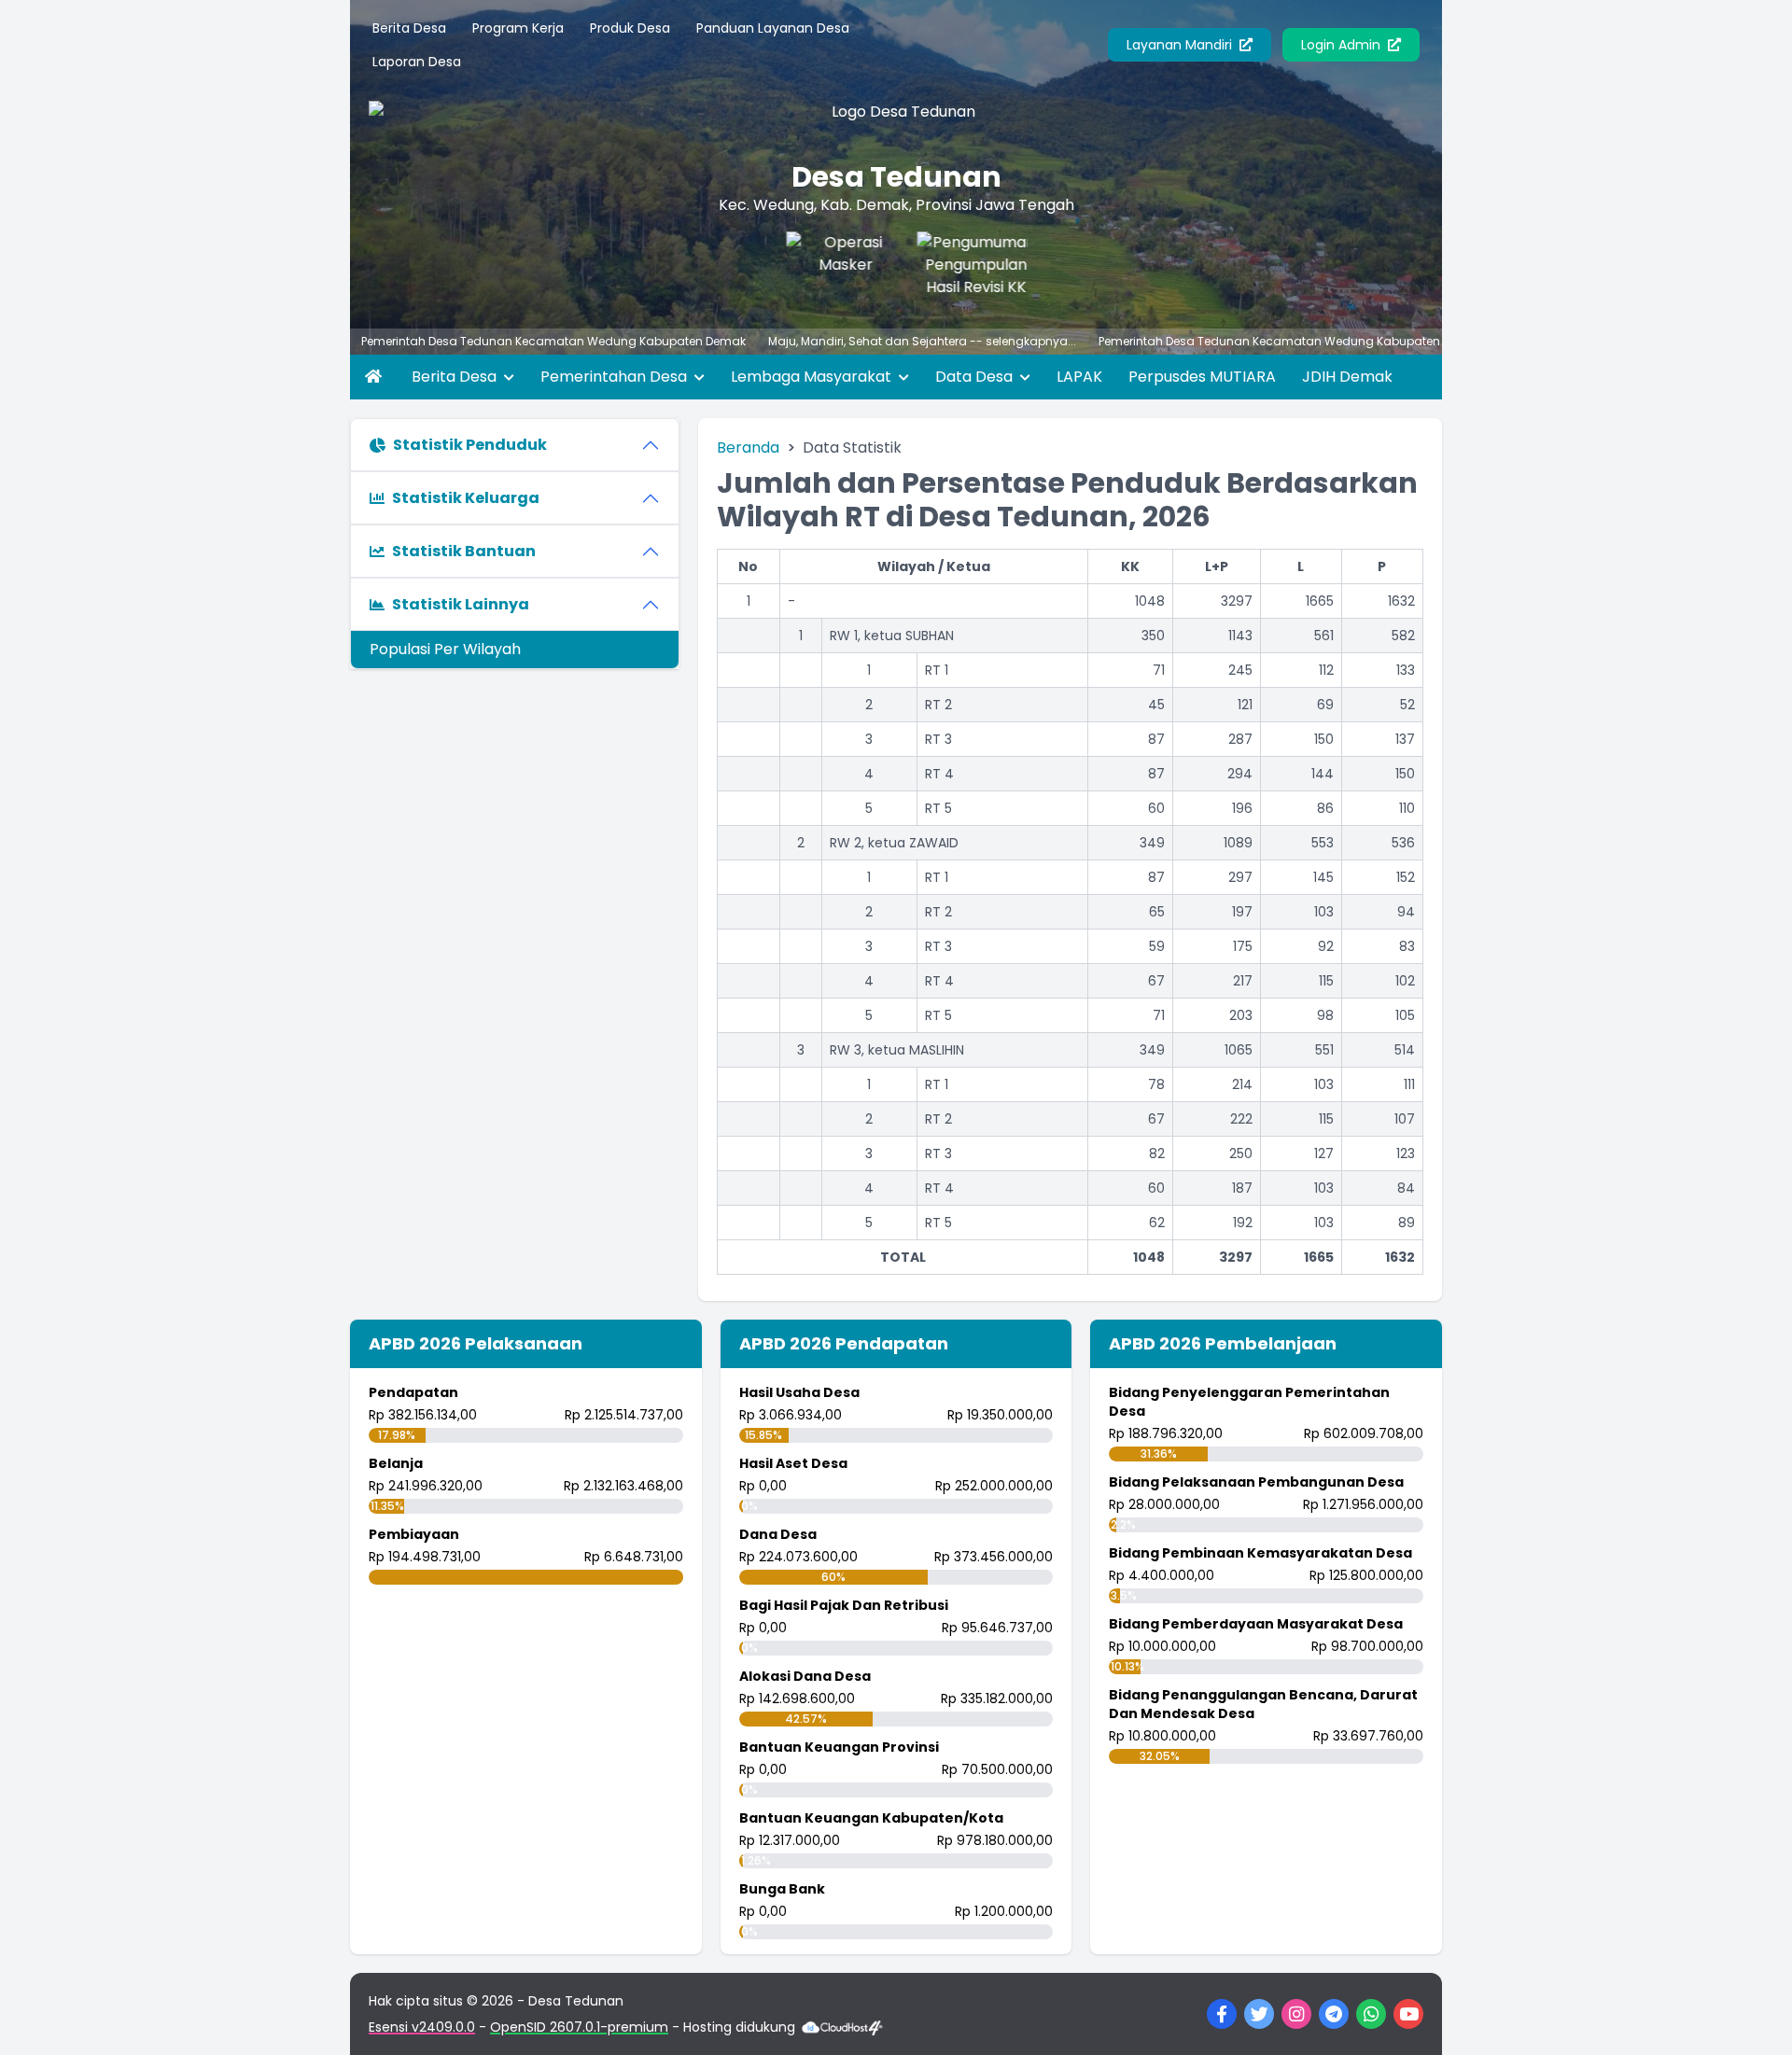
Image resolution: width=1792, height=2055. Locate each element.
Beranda (748, 447)
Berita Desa (409, 28)
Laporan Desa (417, 62)
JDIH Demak (1347, 377)
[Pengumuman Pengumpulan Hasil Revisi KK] (952, 269)
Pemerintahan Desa (616, 377)
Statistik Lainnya (461, 604)
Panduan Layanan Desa (773, 28)
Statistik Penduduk (470, 445)
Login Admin (1343, 45)
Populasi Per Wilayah (445, 649)
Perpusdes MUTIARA (1202, 377)
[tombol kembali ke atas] (1755, 2018)
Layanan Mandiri (1181, 45)
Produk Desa (630, 28)
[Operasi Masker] (821, 269)
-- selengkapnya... (988, 341)
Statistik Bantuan (464, 551)
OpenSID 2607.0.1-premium (579, 2027)
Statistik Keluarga (466, 498)
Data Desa (976, 377)
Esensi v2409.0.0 (422, 2027)
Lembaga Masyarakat (813, 377)
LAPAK (1079, 377)
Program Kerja (518, 28)
